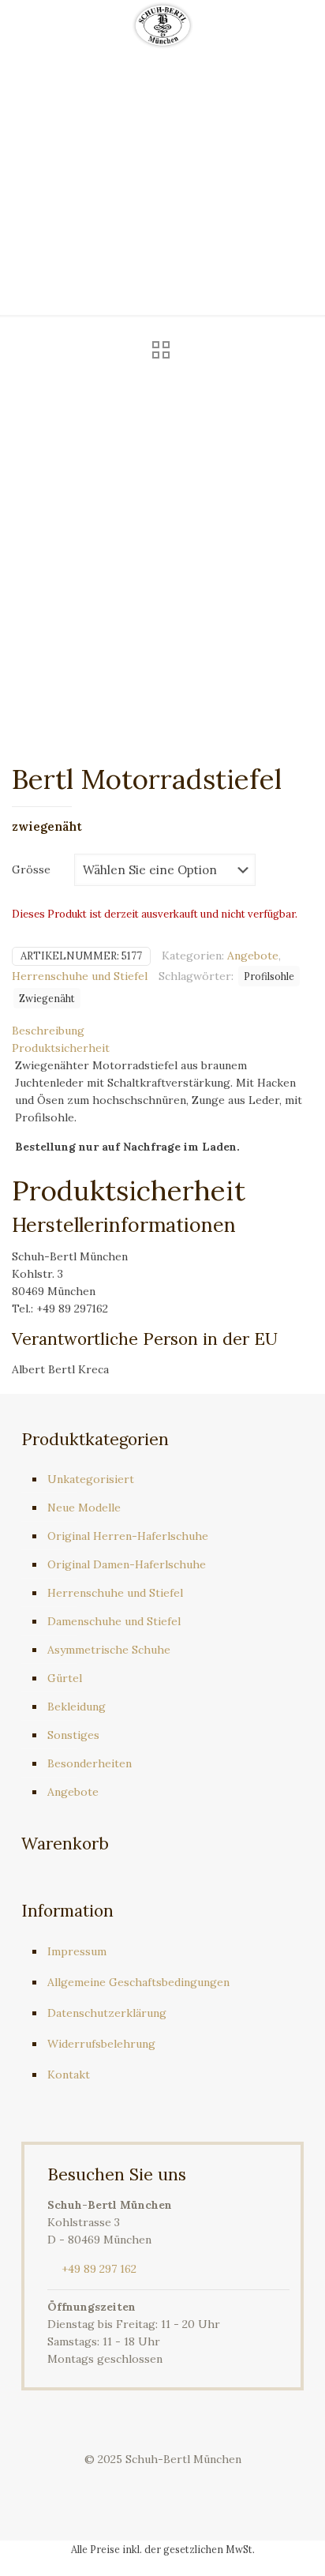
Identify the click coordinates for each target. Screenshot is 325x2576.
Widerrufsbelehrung (101, 2044)
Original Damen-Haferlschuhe (127, 1564)
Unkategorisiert (91, 1479)
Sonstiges (73, 1735)
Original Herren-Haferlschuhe (128, 1536)
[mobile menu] (304, 24)
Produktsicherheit (61, 1048)
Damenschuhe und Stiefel (114, 1621)
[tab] (162, 1031)
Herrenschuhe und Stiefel (80, 976)
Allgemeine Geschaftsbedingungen (138, 1982)
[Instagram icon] (179, 2484)
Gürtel (65, 1678)
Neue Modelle (84, 1508)
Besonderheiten (90, 1763)
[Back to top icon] (293, 2544)
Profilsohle (269, 976)
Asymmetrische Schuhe (109, 1650)
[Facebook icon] (146, 2484)
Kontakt (69, 2075)
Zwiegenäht (47, 998)
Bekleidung (77, 1707)
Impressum (77, 1951)
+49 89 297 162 (99, 2269)
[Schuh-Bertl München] (162, 24)
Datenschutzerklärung (107, 2013)
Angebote (253, 956)
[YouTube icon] (163, 2484)
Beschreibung (48, 1031)
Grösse (31, 869)
